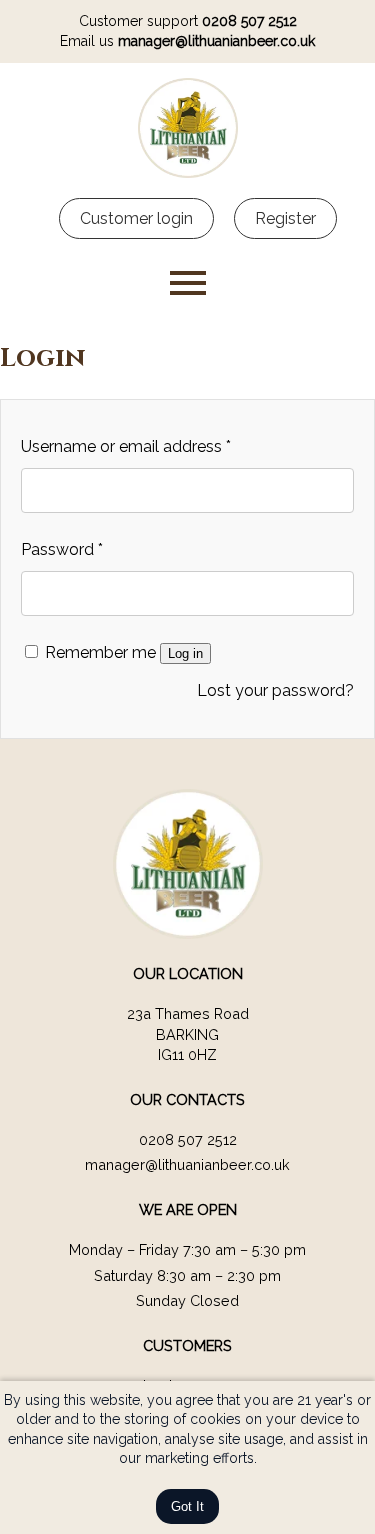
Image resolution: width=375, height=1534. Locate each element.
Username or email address (126, 446)
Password (62, 549)
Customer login (136, 218)
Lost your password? (275, 690)
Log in (185, 653)
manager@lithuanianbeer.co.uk (216, 41)
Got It (187, 1506)
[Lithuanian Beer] (188, 172)
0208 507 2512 (249, 21)
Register (285, 218)
